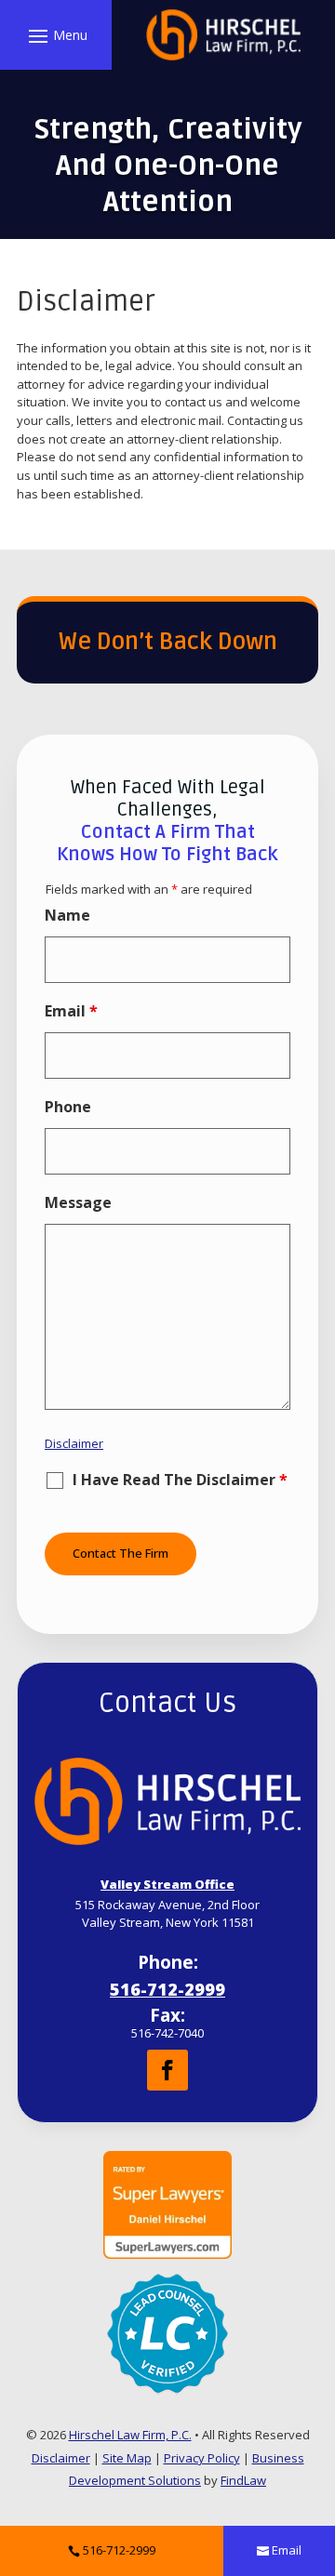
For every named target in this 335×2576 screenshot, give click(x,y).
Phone (68, 1107)
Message (78, 1202)
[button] (55, 35)
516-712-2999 (167, 1989)
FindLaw (243, 2480)
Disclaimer (74, 1443)
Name (67, 915)
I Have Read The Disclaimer (180, 1481)
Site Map (127, 2458)
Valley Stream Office (167, 1884)
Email (71, 1011)
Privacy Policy (202, 2458)
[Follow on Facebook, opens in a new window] (167, 2070)
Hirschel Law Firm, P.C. (130, 2435)
